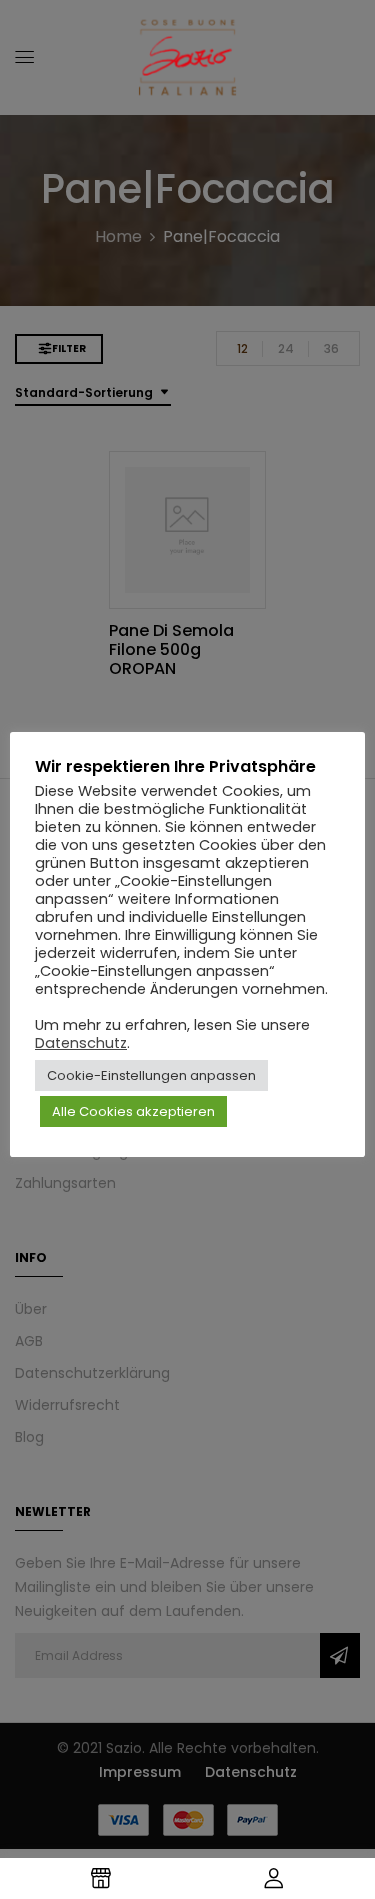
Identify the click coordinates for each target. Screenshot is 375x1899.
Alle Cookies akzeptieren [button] (133, 1111)
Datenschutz (81, 1043)
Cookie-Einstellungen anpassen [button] (151, 1075)
